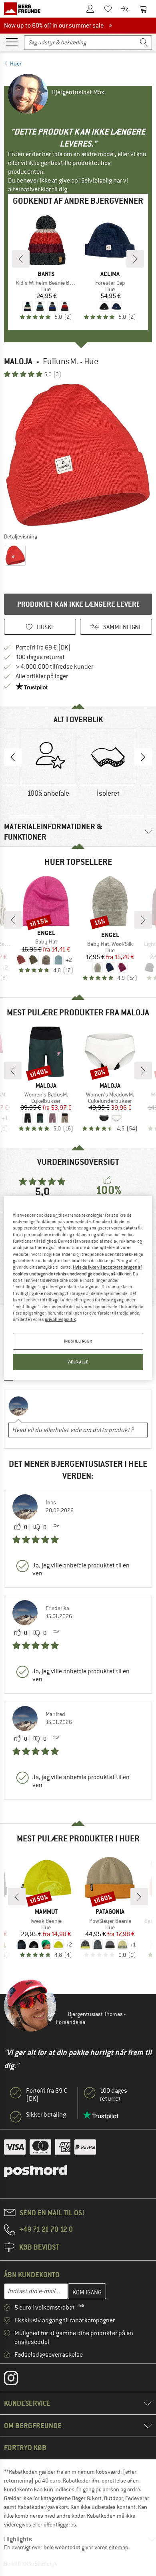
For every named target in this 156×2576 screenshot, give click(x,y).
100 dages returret (40, 657)
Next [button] (143, 757)
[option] (78, 455)
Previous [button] (13, 757)
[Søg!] (144, 43)
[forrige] (21, 259)
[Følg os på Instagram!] (17, 2380)
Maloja (18, 361)
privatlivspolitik (60, 1319)
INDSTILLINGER (78, 1341)
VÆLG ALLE (78, 1362)
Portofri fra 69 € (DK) (43, 647)
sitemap (119, 2547)
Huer (16, 64)
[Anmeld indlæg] (56, 1527)
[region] (78, 1288)
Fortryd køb (25, 2448)
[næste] (135, 259)
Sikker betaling (46, 2115)
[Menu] (12, 42)
